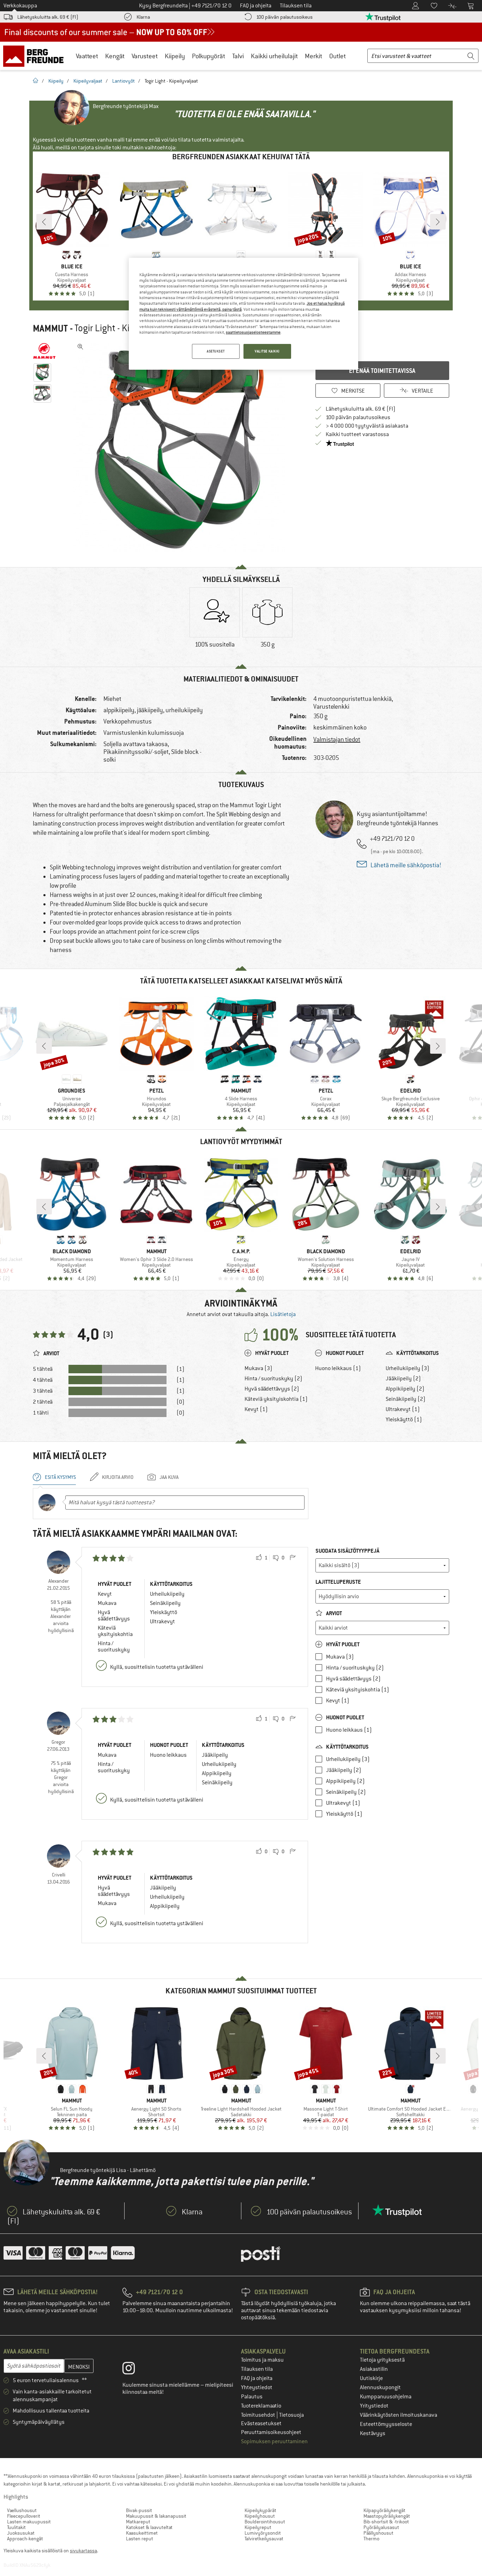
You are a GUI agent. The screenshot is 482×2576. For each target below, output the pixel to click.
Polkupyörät (209, 56)
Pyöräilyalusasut (381, 2527)
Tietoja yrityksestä (382, 2360)
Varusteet (145, 56)
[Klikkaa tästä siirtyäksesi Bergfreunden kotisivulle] (36, 56)
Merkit (314, 56)
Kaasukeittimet (142, 2533)
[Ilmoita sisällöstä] (293, 1558)
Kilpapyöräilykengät (384, 2510)
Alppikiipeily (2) (405, 1389)
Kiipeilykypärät (260, 2510)
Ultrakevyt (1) (403, 1409)
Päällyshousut (378, 2533)
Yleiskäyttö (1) (404, 1420)
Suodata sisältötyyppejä (347, 1551)
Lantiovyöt (123, 81)
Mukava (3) (258, 1368)
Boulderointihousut (265, 2522)
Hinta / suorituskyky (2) (273, 1379)
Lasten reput (140, 2539)
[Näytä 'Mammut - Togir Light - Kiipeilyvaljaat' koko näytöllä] (80, 347)
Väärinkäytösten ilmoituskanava (399, 2415)
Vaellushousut (22, 2510)
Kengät (115, 56)
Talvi (238, 56)
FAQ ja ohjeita (257, 2378)
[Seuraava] (438, 222)
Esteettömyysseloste (386, 2424)
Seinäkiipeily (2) (406, 1399)
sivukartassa (83, 2551)
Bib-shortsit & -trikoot (386, 2522)
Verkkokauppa (20, 6)
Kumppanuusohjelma (386, 2397)
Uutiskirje (371, 2378)
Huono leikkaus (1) (338, 1368)
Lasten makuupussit (29, 2522)
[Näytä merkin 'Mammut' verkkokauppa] (44, 351)
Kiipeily (175, 56)
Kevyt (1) (256, 1409)
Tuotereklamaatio (261, 2406)
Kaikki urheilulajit (274, 56)
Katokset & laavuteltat (149, 2527)
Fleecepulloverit (24, 2516)
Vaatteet (87, 56)
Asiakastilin (374, 2369)
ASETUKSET (216, 351)
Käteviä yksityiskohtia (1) (276, 1399)
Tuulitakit (16, 2527)
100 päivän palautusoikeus (284, 17)
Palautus (252, 2397)
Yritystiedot (374, 2406)
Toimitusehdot (259, 2415)
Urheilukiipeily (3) (408, 1368)
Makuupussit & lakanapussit (156, 2516)
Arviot (333, 1613)
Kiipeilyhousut (260, 2516)
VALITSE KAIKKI (267, 351)
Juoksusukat (21, 2533)
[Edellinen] (44, 222)
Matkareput (138, 2522)
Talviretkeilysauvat (264, 2539)
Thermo (371, 2539)
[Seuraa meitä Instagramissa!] (134, 2370)
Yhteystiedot (257, 2387)
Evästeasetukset (261, 2423)
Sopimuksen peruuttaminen (274, 2441)
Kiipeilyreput (258, 2527)
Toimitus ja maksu (262, 2360)
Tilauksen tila (257, 2369)
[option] (181, 446)
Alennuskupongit (380, 2387)
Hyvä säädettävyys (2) (272, 1389)
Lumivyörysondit (263, 2533)
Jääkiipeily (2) (403, 1379)
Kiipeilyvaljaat (88, 81)
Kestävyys (373, 2433)
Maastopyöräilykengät (387, 2516)
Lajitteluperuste (338, 1582)
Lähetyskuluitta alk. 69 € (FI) (48, 17)
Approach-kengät (25, 2539)
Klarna (143, 17)
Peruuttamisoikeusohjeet (271, 2432)
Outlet (338, 56)
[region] (243, 314)
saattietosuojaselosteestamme (253, 332)
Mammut (50, 328)
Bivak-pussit (139, 2510)
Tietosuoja (291, 2415)
